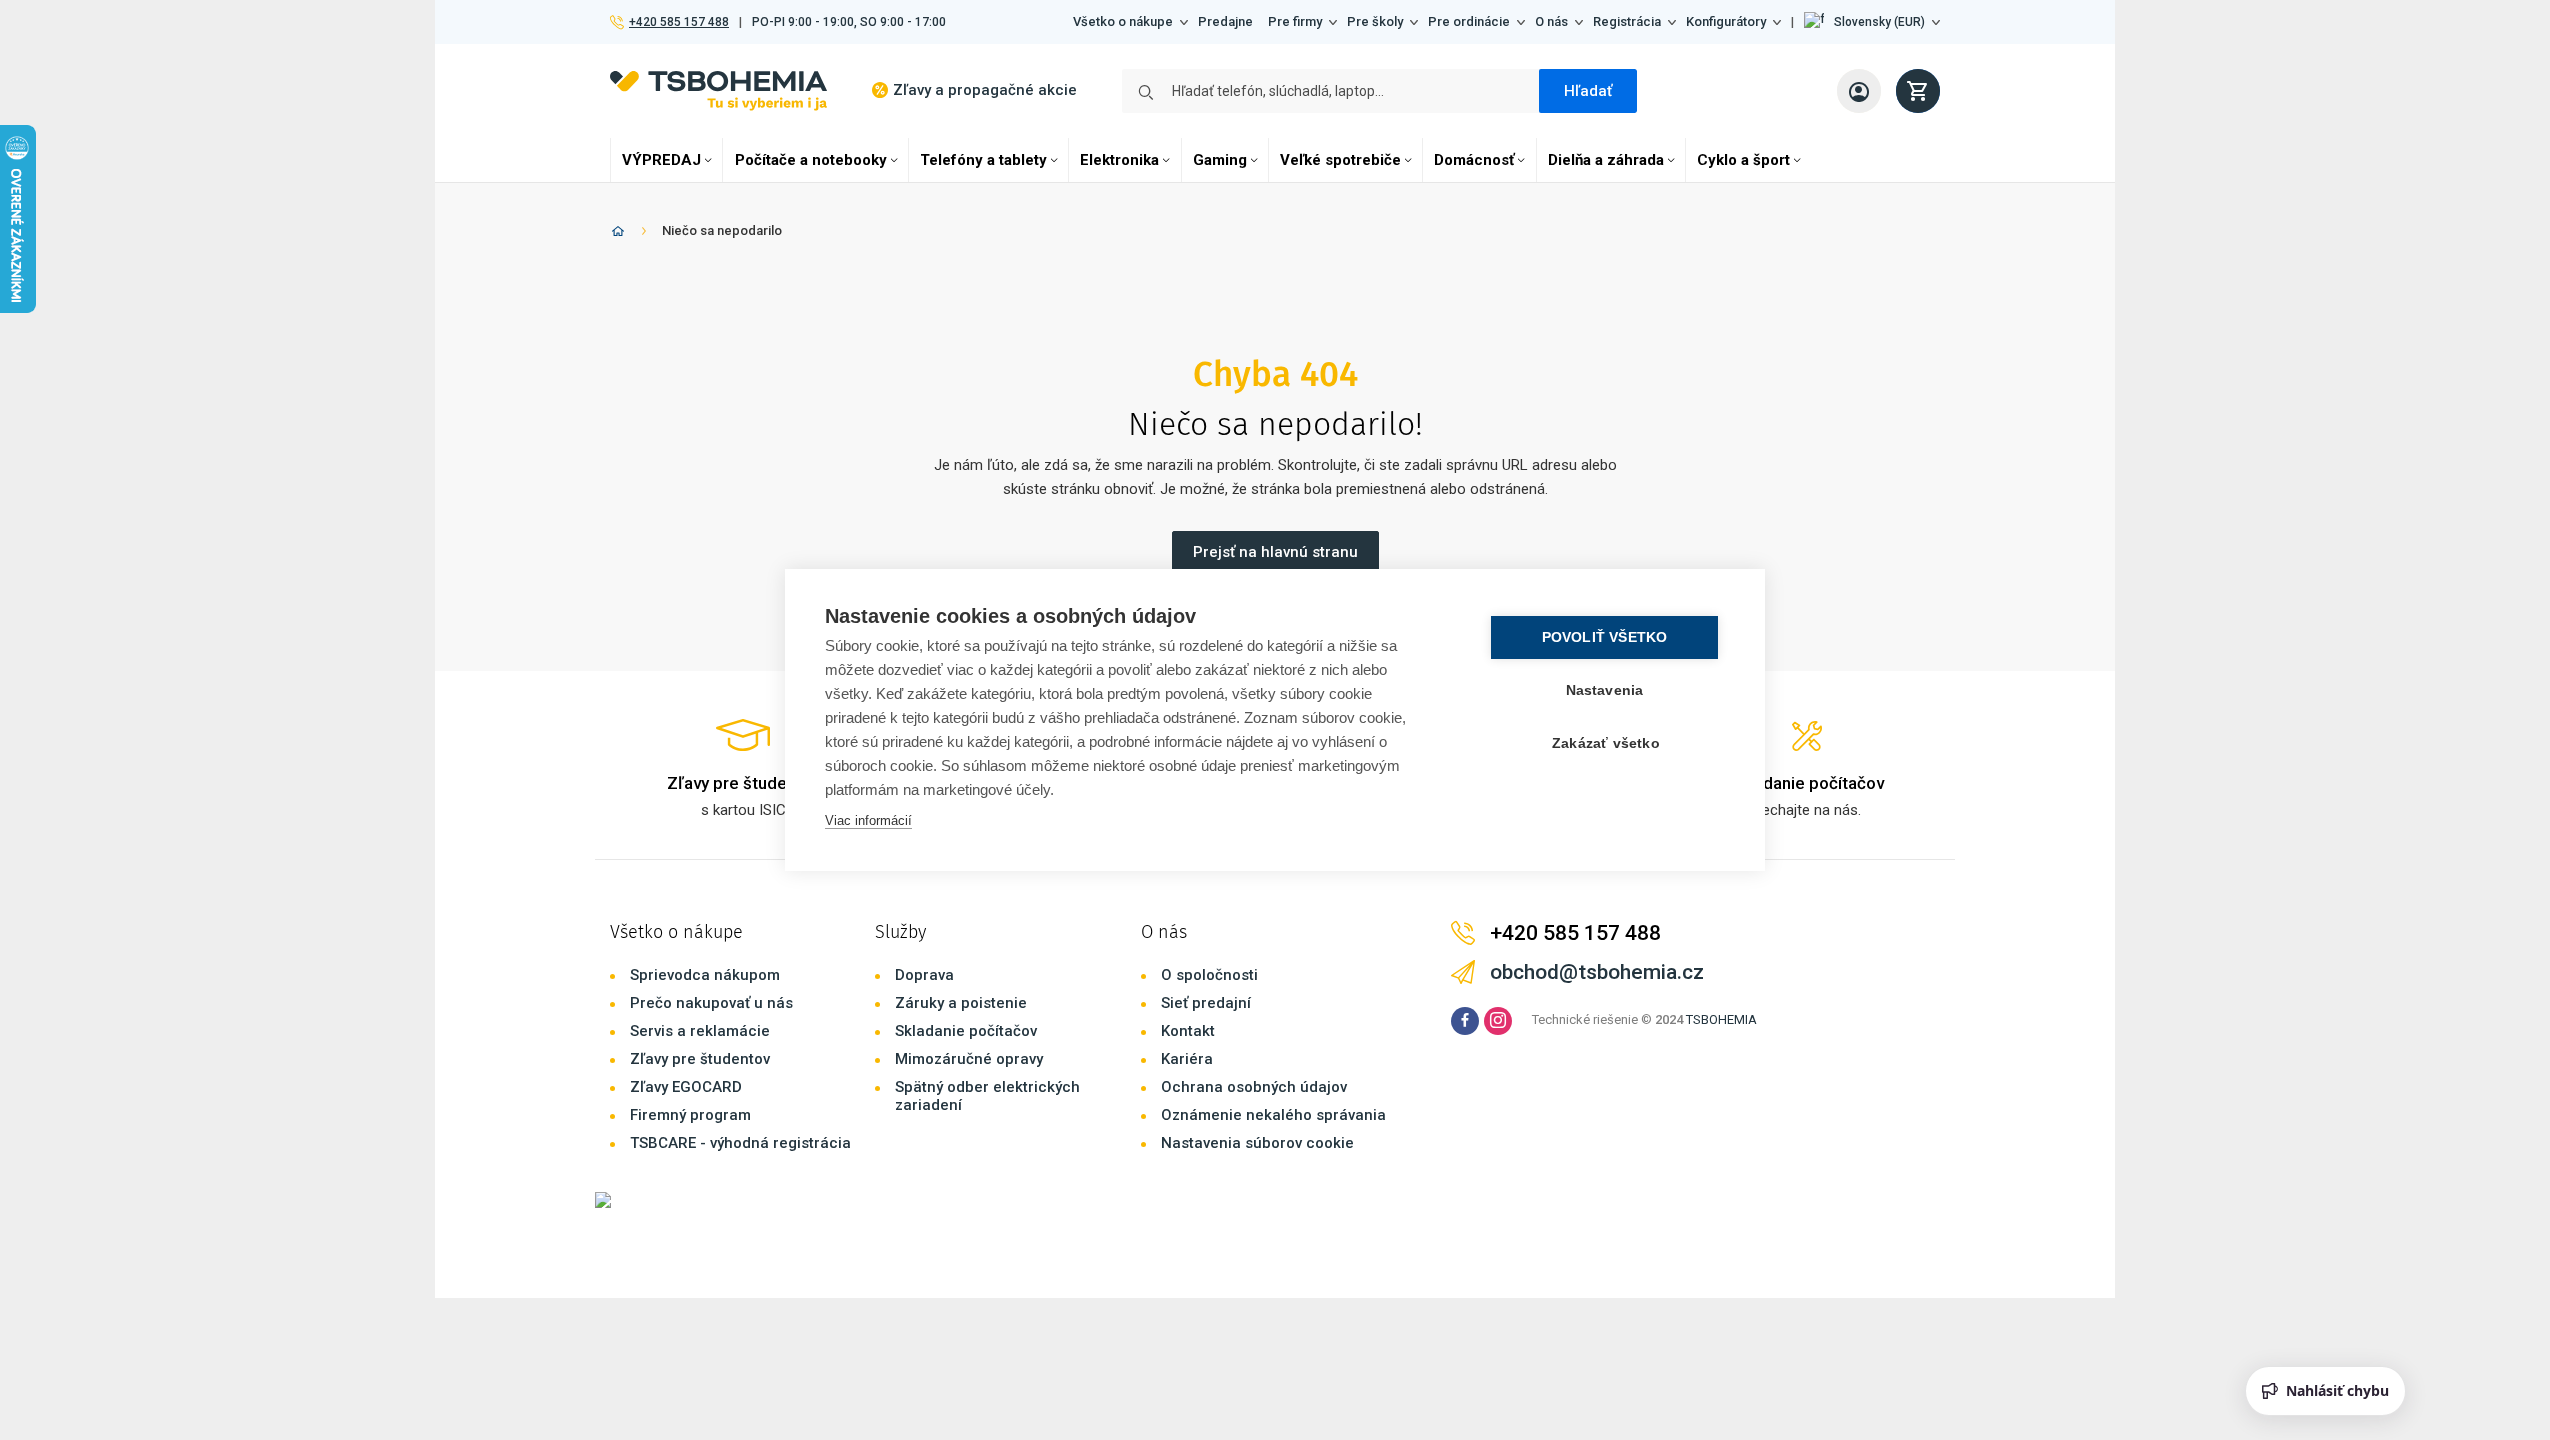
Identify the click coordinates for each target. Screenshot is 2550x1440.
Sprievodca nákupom (705, 975)
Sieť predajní (1206, 1003)
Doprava (924, 975)
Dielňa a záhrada (1606, 160)
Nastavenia (1605, 690)
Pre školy (1375, 21)
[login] (1859, 91)
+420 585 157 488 (678, 22)
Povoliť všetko (1605, 637)
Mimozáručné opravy (969, 1059)
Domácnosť (1474, 160)
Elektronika (1119, 160)
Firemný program (690, 1115)
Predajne (1225, 21)
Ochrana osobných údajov (1254, 1087)
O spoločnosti (1209, 975)
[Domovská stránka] (618, 234)
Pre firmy (1295, 21)
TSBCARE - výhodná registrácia (740, 1143)
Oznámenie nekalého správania (1273, 1115)
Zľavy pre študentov (700, 1059)
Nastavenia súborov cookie (1257, 1143)
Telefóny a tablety (983, 160)
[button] (1872, 22)
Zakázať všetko (1606, 743)
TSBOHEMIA (1721, 1019)
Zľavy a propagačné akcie (985, 90)
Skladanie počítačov (966, 1031)
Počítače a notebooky (811, 160)
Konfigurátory (1726, 21)
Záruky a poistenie (961, 1003)
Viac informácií (868, 820)
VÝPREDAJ (661, 160)
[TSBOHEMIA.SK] (718, 90)
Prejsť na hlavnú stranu (1275, 552)
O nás (1551, 21)
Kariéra (1187, 1059)
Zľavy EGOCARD (686, 1087)
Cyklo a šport (1743, 160)
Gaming (1220, 160)
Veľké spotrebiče (1340, 160)
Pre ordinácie (1469, 21)
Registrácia (1627, 21)
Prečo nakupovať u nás (711, 1003)
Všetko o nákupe (1123, 21)
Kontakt (1188, 1031)
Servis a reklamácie (700, 1031)
